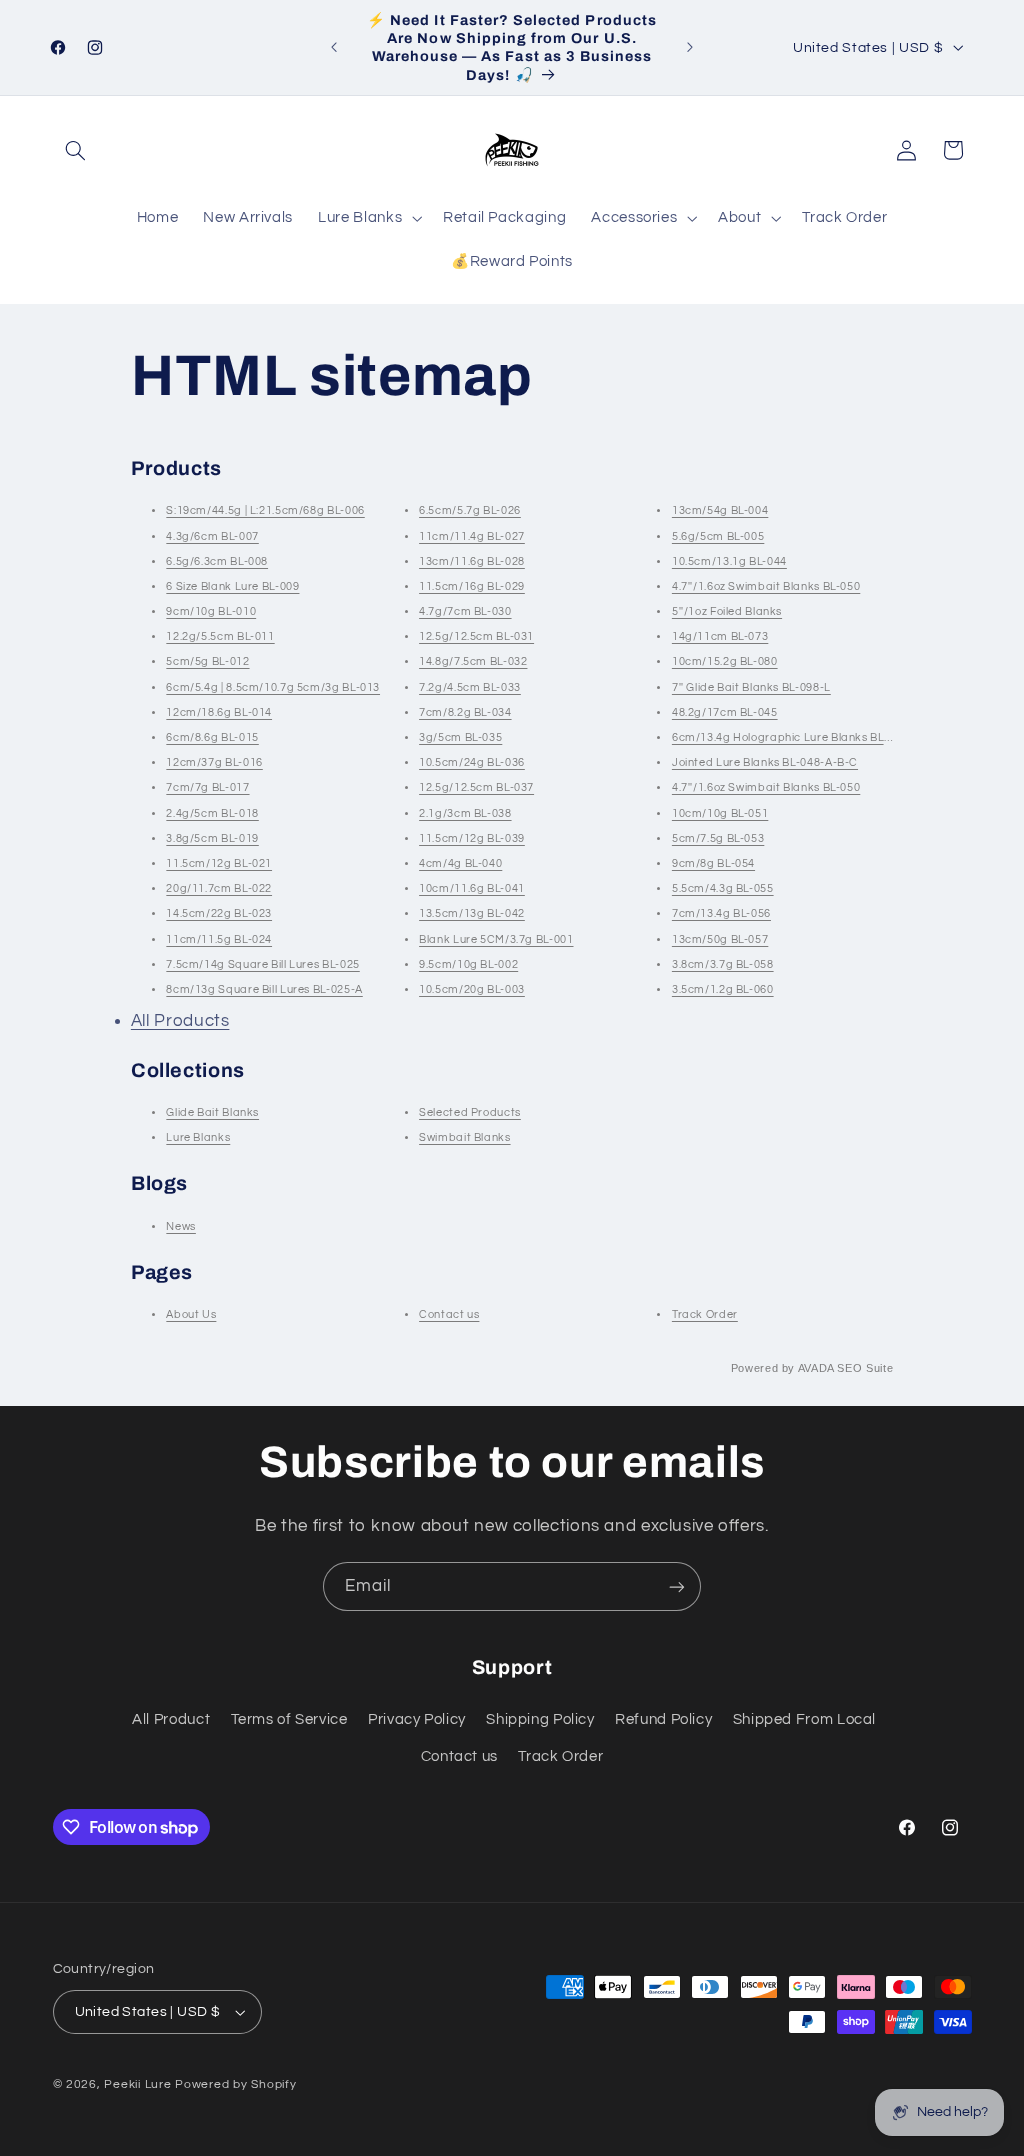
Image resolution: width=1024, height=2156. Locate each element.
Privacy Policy (417, 1719)
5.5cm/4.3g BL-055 (723, 888)
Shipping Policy (540, 1719)
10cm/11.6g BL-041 (472, 888)
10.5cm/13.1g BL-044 (729, 561)
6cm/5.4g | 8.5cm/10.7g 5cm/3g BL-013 (273, 687)
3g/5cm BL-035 (460, 737)
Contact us (449, 1314)
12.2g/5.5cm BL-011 (220, 636)
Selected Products (470, 1112)
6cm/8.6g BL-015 (212, 737)
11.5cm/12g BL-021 (219, 863)
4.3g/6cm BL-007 (212, 536)
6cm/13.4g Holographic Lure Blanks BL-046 (790, 737)
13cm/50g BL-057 (720, 939)
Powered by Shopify (235, 2084)
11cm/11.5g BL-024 (219, 939)
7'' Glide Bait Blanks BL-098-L (751, 687)
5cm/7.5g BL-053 (718, 838)
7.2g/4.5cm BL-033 (470, 687)
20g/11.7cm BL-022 (219, 888)
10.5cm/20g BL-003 (472, 989)
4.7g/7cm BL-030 (465, 611)
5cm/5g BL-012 (207, 661)
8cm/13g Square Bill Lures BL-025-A (264, 989)
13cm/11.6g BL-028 (472, 561)
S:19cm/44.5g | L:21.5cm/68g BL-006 (265, 510)
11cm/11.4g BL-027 (472, 536)
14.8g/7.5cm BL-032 (473, 661)
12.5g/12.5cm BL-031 (476, 636)
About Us (191, 1314)
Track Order (705, 1314)
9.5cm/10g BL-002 (468, 964)
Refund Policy (663, 1719)
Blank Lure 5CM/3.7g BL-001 (496, 939)
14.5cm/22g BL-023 (219, 913)
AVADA (816, 1368)
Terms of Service (289, 1719)
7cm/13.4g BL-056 (721, 913)
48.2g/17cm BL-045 (725, 712)
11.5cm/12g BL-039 (472, 838)
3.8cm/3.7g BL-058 (723, 964)
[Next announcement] (690, 47)
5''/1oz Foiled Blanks (727, 611)
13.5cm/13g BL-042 (472, 913)
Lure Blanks (198, 1137)
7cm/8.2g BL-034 (465, 712)
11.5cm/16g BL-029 (472, 586)
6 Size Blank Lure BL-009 (232, 586)
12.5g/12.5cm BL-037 (476, 787)
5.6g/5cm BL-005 (718, 536)
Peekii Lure (137, 2084)
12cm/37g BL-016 (214, 762)
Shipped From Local (804, 1719)
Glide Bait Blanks (212, 1112)
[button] (76, 150)
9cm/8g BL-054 (713, 863)
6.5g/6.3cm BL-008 (217, 561)
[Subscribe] (677, 1586)
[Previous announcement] (334, 47)
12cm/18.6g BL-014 (219, 712)
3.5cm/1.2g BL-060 (723, 989)
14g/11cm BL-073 (720, 636)
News (181, 1226)
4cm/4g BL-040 (460, 863)
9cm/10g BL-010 (211, 611)
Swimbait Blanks (464, 1137)
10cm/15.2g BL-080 (725, 661)
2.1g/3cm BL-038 (465, 813)
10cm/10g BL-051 (720, 813)
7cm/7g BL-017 (207, 787)
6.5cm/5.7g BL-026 (470, 510)
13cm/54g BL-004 (720, 510)
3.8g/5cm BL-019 (212, 838)
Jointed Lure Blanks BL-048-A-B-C (765, 762)
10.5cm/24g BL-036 (472, 762)
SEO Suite (865, 1368)
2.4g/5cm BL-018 (212, 813)
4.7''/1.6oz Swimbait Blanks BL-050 (766, 586)
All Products (180, 1021)
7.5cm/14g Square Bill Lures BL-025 (262, 964)
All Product (171, 1719)
